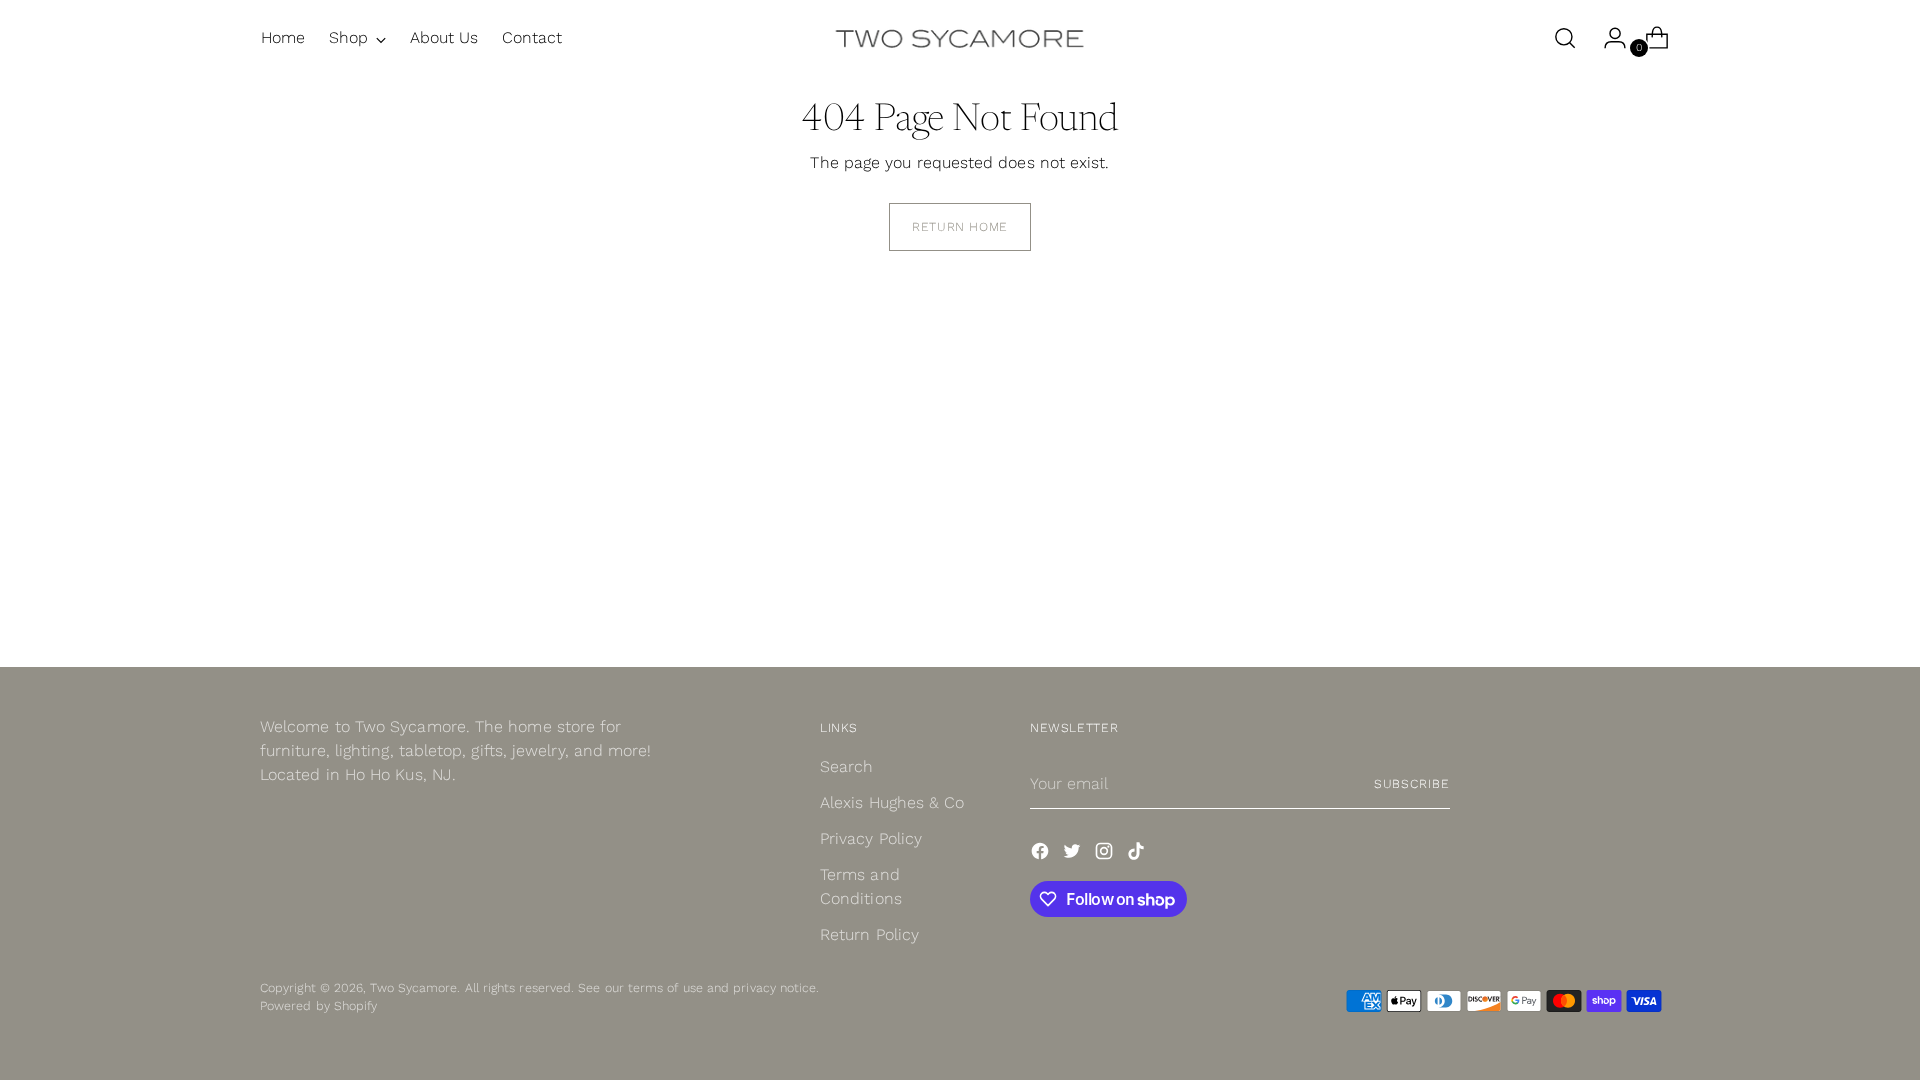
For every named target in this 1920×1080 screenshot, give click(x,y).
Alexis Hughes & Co (892, 802)
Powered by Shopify (318, 1005)
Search (846, 766)
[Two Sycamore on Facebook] (1042, 854)
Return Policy (869, 934)
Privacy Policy (871, 838)
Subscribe (1412, 783)
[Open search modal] (1565, 38)
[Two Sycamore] (960, 38)
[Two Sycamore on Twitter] (1074, 854)
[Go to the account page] (1607, 38)
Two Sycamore (413, 987)
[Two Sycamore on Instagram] (1106, 854)
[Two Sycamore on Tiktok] (1138, 854)
